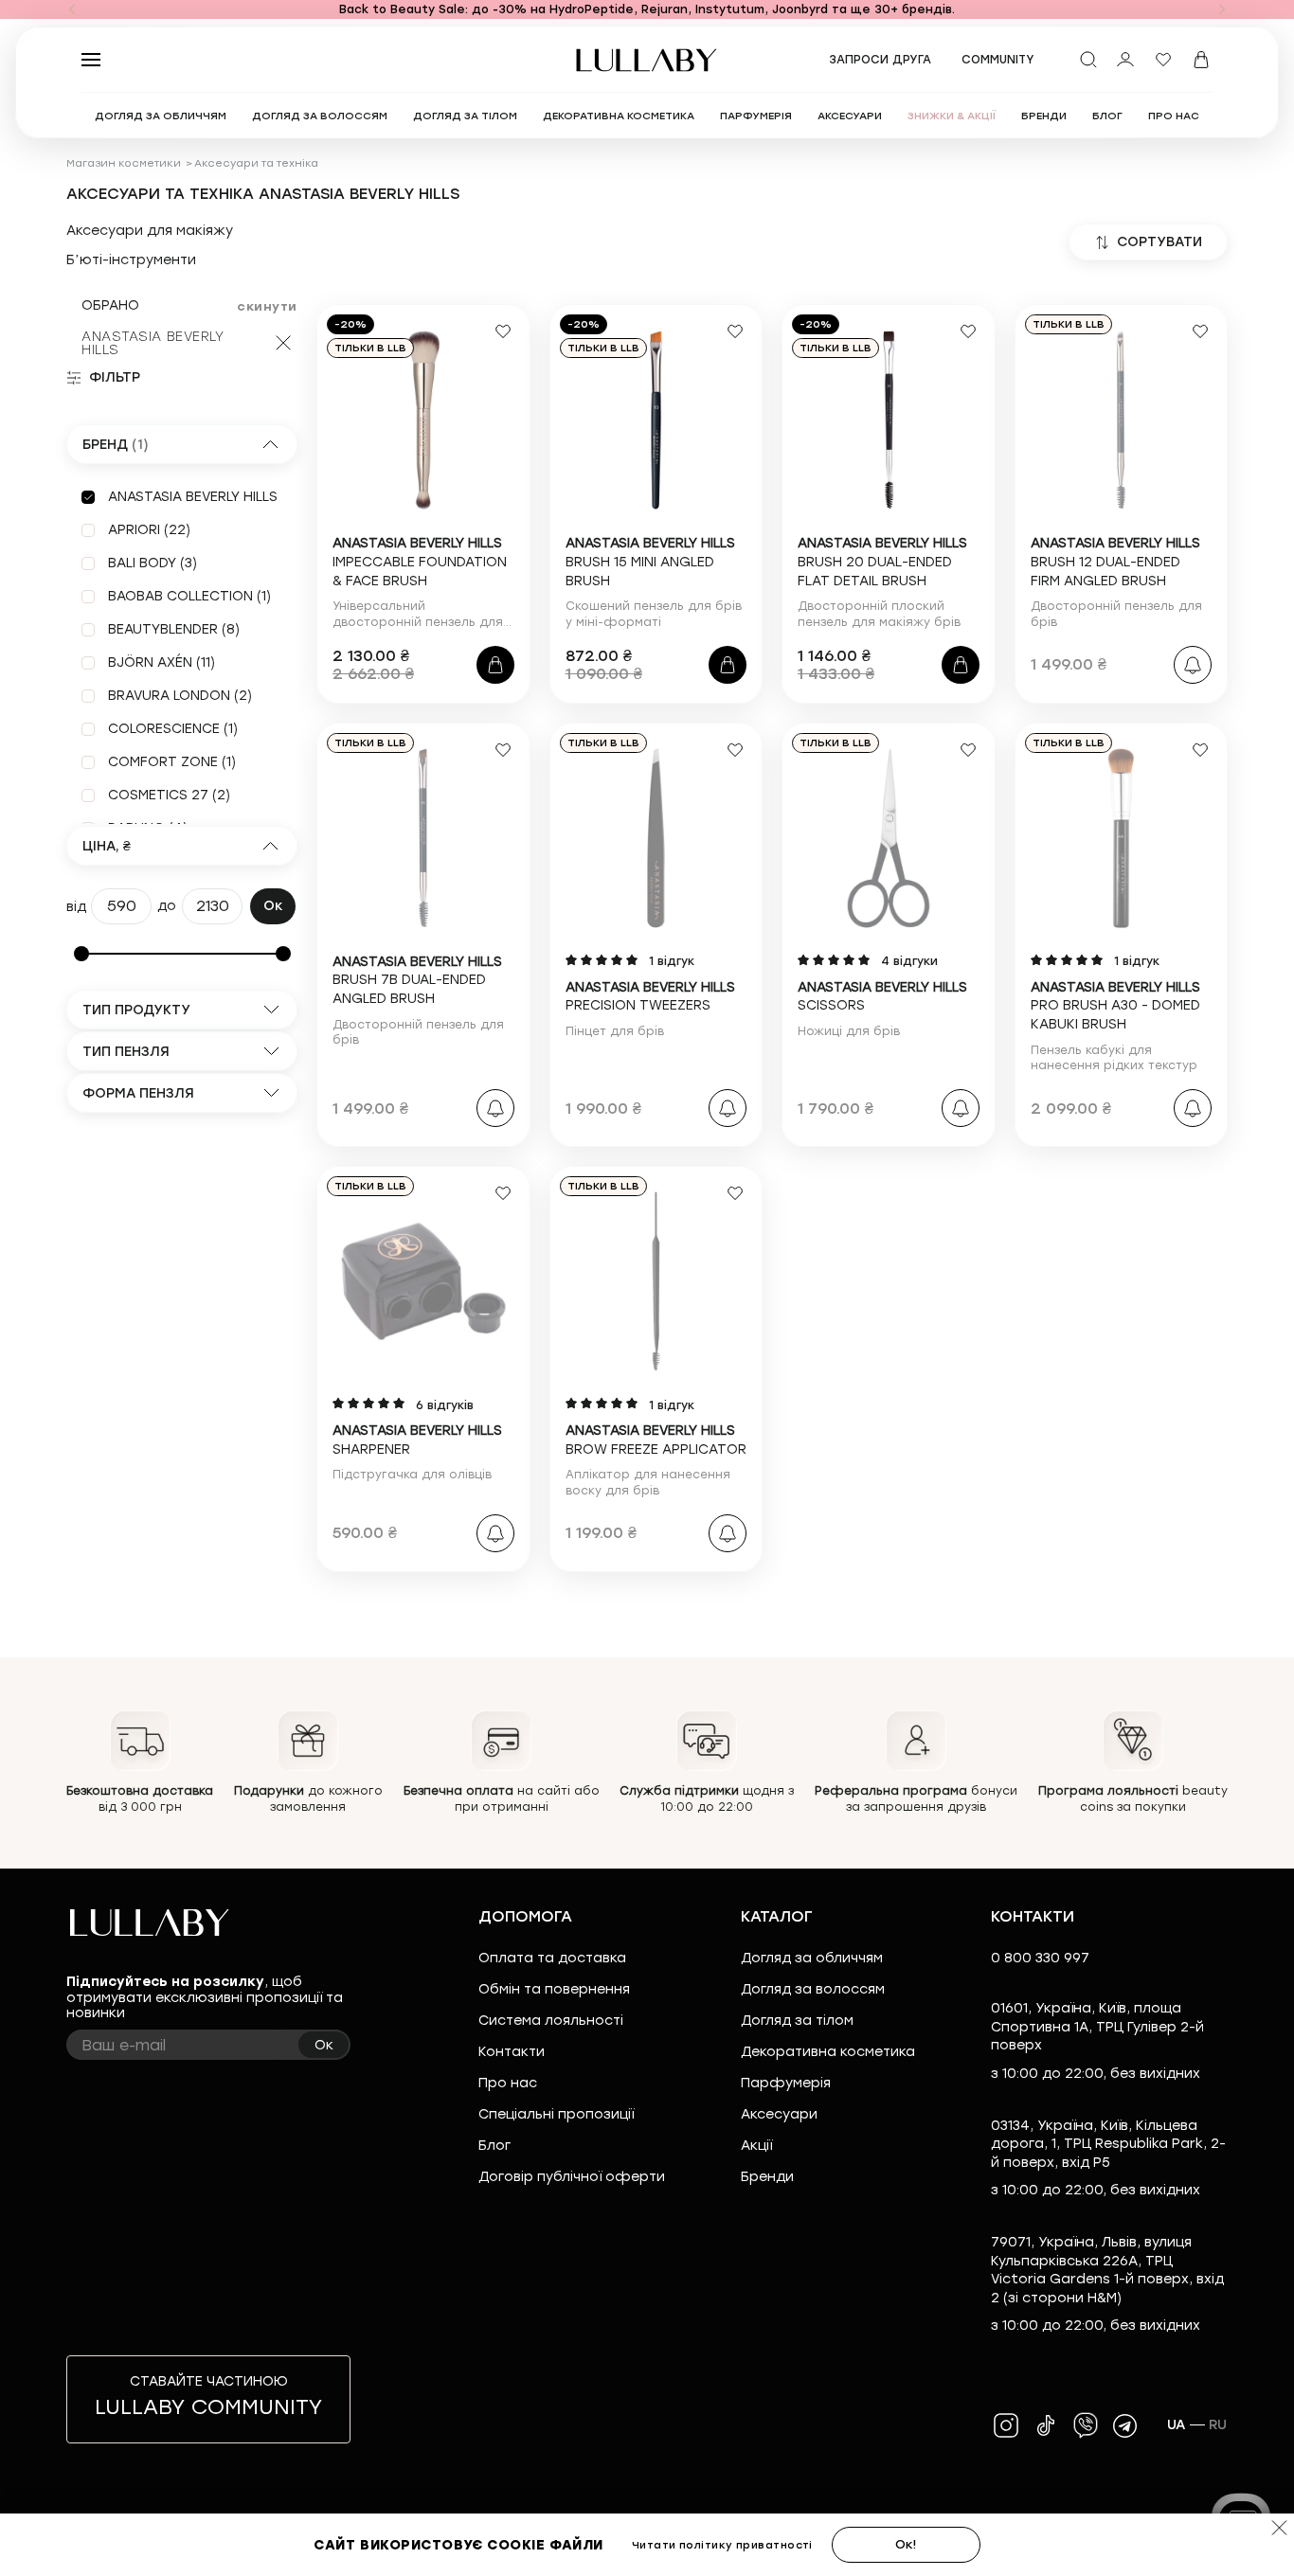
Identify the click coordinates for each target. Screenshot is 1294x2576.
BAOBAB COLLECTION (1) (189, 596)
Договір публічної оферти (572, 2177)
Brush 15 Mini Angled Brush (650, 562)
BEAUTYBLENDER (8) (174, 629)
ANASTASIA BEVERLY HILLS (153, 343)
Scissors (882, 997)
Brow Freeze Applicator (656, 1440)
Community (998, 60)
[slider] (81, 954)
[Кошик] (1201, 60)
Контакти (512, 2052)
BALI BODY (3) (153, 563)
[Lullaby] (647, 60)
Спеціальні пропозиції (556, 2114)
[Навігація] (72, 9)
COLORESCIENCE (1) (173, 729)
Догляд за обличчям (812, 1958)
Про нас (508, 2083)
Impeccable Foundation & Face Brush (420, 562)
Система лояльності (551, 2021)
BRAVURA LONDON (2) (180, 696)
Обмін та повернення (554, 1989)
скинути (267, 306)
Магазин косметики (124, 163)
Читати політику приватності (722, 2545)
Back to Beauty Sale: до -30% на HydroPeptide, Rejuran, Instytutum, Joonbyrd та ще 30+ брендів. (647, 9)
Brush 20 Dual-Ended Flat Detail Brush (882, 562)
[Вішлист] (1163, 60)
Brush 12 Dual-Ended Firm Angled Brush (1115, 562)
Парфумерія (786, 2083)
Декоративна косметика (828, 2052)
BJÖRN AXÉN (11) (162, 662)
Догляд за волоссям (813, 1989)
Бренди (767, 2177)
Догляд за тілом (797, 2021)
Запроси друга (880, 60)
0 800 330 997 (1040, 1958)
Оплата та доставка (552, 1958)
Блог (494, 2146)
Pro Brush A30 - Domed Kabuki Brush (1115, 1006)
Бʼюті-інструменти (131, 260)
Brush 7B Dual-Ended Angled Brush (417, 980)
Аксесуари (779, 2114)
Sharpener (417, 1440)
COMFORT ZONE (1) (172, 762)
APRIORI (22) (149, 530)
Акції (756, 2146)
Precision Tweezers (650, 997)
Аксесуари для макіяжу (150, 231)
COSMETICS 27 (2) (169, 795)
